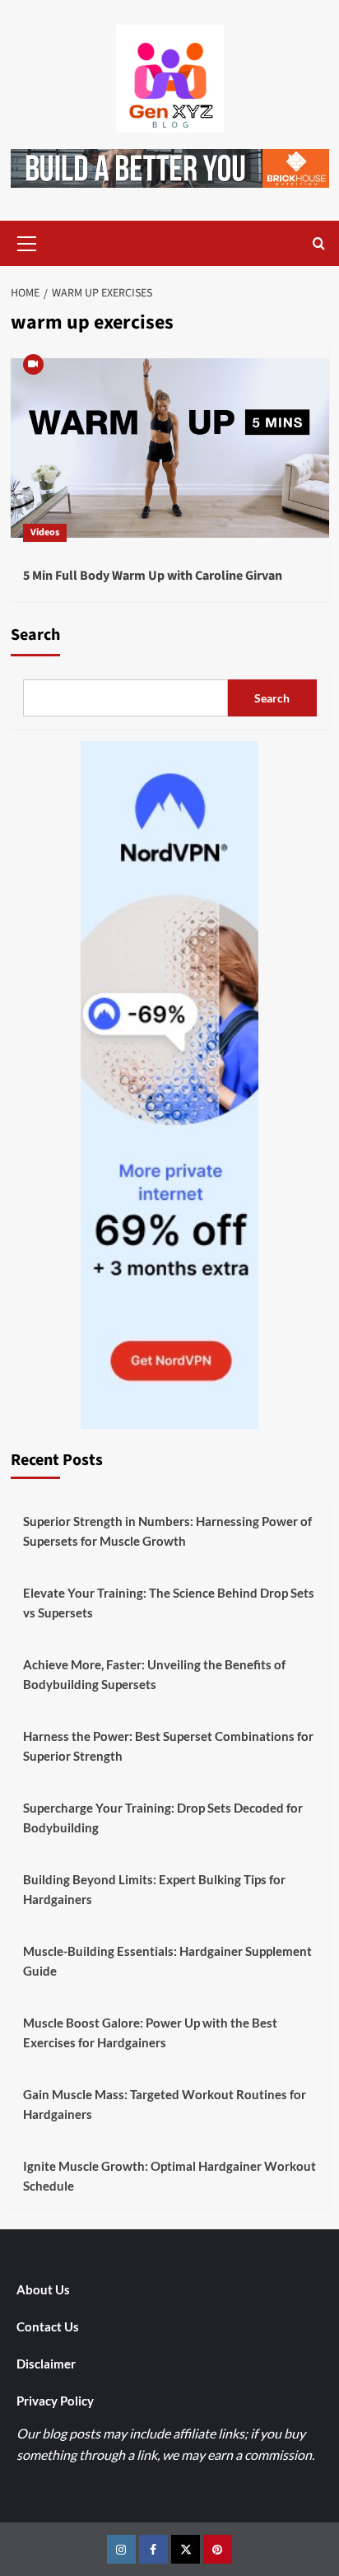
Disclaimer (46, 2364)
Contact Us (48, 2326)
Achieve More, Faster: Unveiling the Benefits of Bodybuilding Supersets (154, 1674)
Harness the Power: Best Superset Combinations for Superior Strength (168, 1746)
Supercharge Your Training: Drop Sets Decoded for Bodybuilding (163, 1818)
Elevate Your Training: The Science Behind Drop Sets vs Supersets (169, 1603)
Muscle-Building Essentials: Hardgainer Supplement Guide (167, 1961)
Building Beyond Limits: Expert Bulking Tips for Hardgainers (154, 1889)
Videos (45, 532)
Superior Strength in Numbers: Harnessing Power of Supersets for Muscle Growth (167, 1531)
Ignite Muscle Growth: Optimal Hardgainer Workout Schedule (169, 2176)
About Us (43, 2289)
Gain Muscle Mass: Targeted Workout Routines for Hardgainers (165, 2104)
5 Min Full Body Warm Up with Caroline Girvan (153, 576)
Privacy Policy (55, 2401)
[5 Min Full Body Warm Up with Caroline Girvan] (170, 448)
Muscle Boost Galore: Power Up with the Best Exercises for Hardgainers (150, 2032)
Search (35, 635)
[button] (27, 241)
